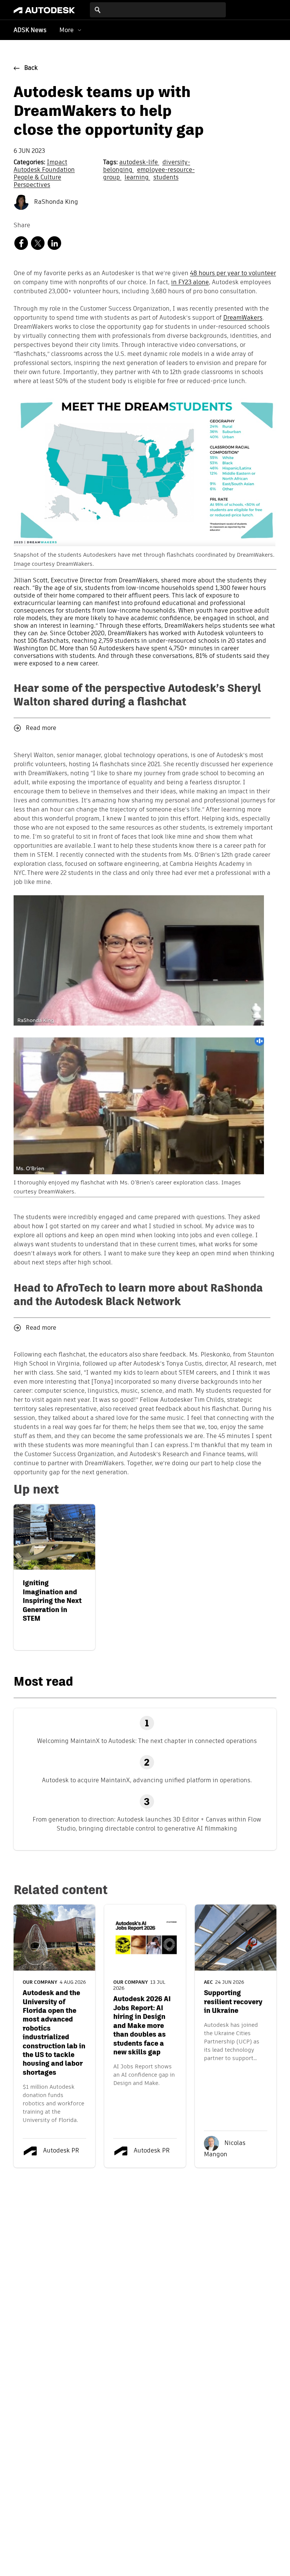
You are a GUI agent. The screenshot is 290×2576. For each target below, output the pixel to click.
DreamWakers (243, 318)
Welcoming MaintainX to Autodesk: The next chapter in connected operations (147, 1741)
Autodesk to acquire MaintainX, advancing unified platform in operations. (147, 1780)
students (166, 178)
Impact (57, 163)
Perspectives (32, 185)
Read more (41, 728)
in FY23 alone (190, 283)
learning (137, 178)
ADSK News (30, 31)
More (66, 30)
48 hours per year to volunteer (233, 274)
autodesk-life (139, 163)
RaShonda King (55, 202)
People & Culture (37, 178)
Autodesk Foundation (44, 170)
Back (31, 68)
